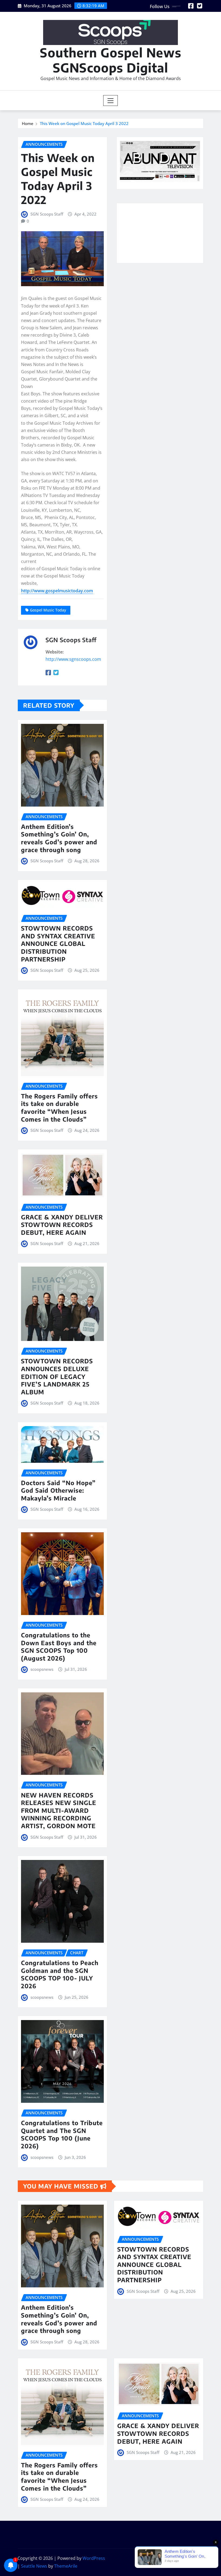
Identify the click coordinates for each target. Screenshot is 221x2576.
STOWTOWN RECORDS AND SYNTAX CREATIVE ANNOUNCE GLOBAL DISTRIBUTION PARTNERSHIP (58, 943)
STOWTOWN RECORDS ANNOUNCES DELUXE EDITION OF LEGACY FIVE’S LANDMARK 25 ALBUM (57, 1376)
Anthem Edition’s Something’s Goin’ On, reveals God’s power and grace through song (59, 838)
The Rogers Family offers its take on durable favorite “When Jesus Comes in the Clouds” (59, 1108)
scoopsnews (42, 1669)
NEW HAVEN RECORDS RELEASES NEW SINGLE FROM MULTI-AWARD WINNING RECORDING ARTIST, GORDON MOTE (59, 1810)
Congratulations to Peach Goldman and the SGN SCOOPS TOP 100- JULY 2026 (60, 1974)
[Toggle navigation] (111, 101)
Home (28, 123)
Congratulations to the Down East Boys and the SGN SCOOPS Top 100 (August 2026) (59, 1647)
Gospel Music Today (48, 610)
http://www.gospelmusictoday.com (57, 591)
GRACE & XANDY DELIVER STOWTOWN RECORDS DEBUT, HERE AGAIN (62, 1225)
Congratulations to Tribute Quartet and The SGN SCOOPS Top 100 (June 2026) (62, 2134)
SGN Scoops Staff (47, 214)
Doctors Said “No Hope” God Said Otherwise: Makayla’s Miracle (58, 1490)
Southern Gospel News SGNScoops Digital (111, 60)
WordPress (94, 2558)
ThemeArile (66, 2566)
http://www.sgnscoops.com (73, 659)
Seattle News (34, 2566)
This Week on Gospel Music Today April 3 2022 (84, 123)
